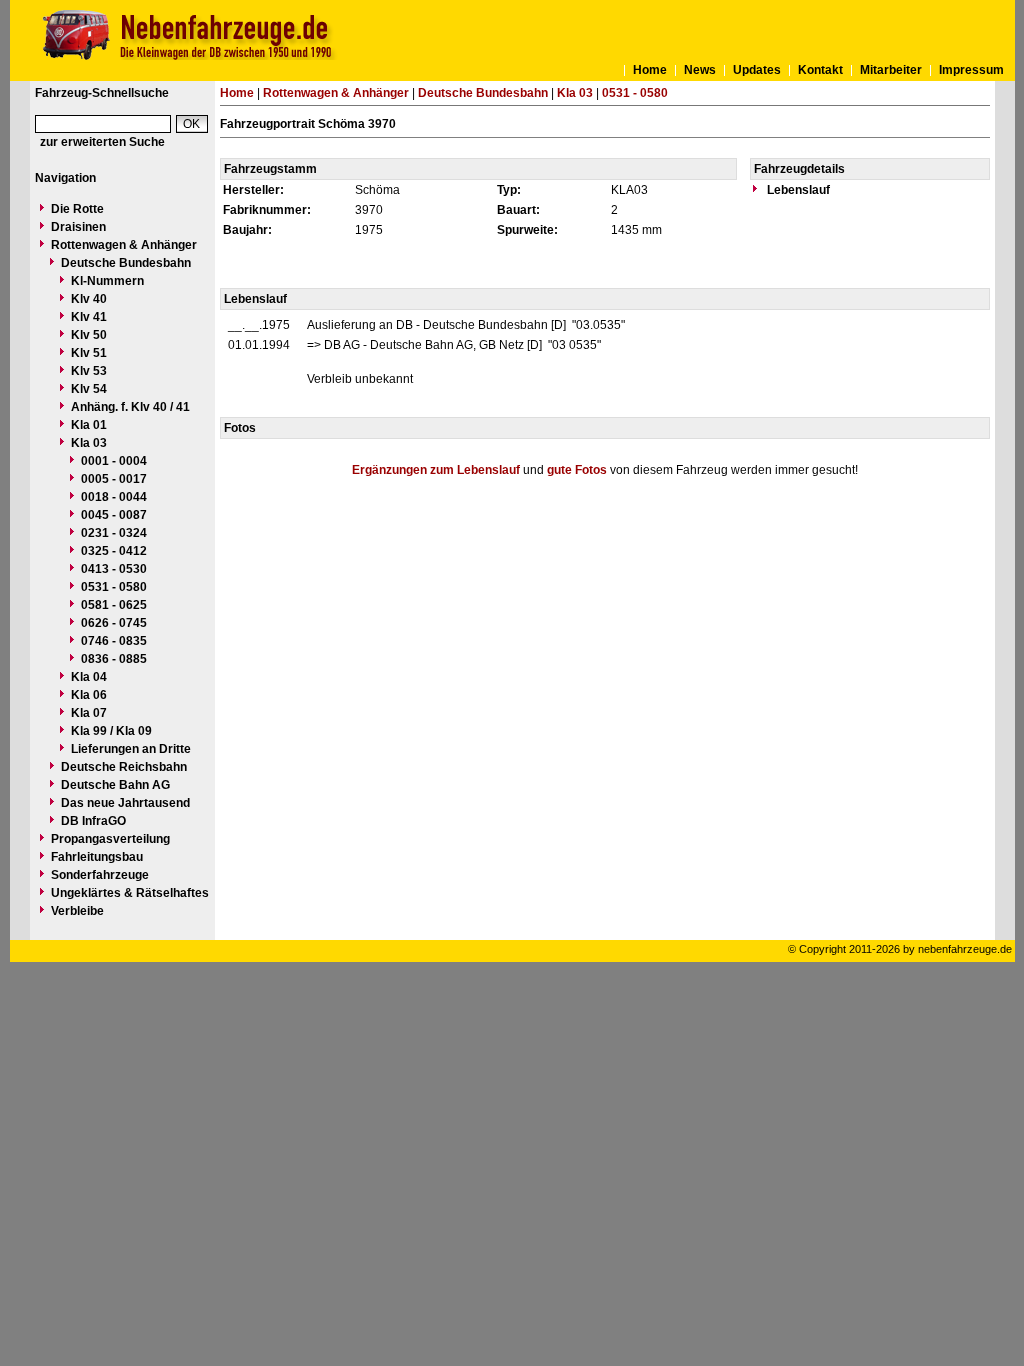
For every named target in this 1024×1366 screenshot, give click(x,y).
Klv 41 (89, 317)
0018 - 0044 (114, 497)
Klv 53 (89, 371)
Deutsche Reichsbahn (124, 767)
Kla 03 (89, 443)
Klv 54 (89, 389)
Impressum (971, 70)
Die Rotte (77, 209)
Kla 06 (89, 695)
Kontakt (820, 70)
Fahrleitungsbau (97, 857)
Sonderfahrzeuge (100, 875)
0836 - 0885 (114, 659)
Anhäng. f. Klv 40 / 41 (130, 407)
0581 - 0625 (114, 605)
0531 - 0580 (114, 587)
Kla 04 (89, 677)
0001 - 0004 (114, 461)
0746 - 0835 (114, 641)
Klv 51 (89, 353)
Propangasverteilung (110, 839)
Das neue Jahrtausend (125, 803)
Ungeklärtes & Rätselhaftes (130, 893)
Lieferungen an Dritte (131, 749)
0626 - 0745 (114, 623)
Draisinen (78, 227)
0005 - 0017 (114, 479)
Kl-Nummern (107, 281)
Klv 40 (89, 299)
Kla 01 (89, 425)
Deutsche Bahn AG (115, 785)
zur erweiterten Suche (102, 142)
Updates (757, 70)
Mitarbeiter (891, 70)
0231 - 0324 (114, 533)
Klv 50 (89, 335)
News (700, 70)
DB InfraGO (93, 821)
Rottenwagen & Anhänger (124, 245)
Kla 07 (89, 713)
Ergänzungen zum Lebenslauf (436, 470)
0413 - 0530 (114, 569)
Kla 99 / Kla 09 (111, 731)
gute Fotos (577, 470)
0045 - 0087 (114, 515)
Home (650, 70)
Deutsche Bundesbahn (126, 263)
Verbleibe (77, 911)
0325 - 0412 (114, 551)
